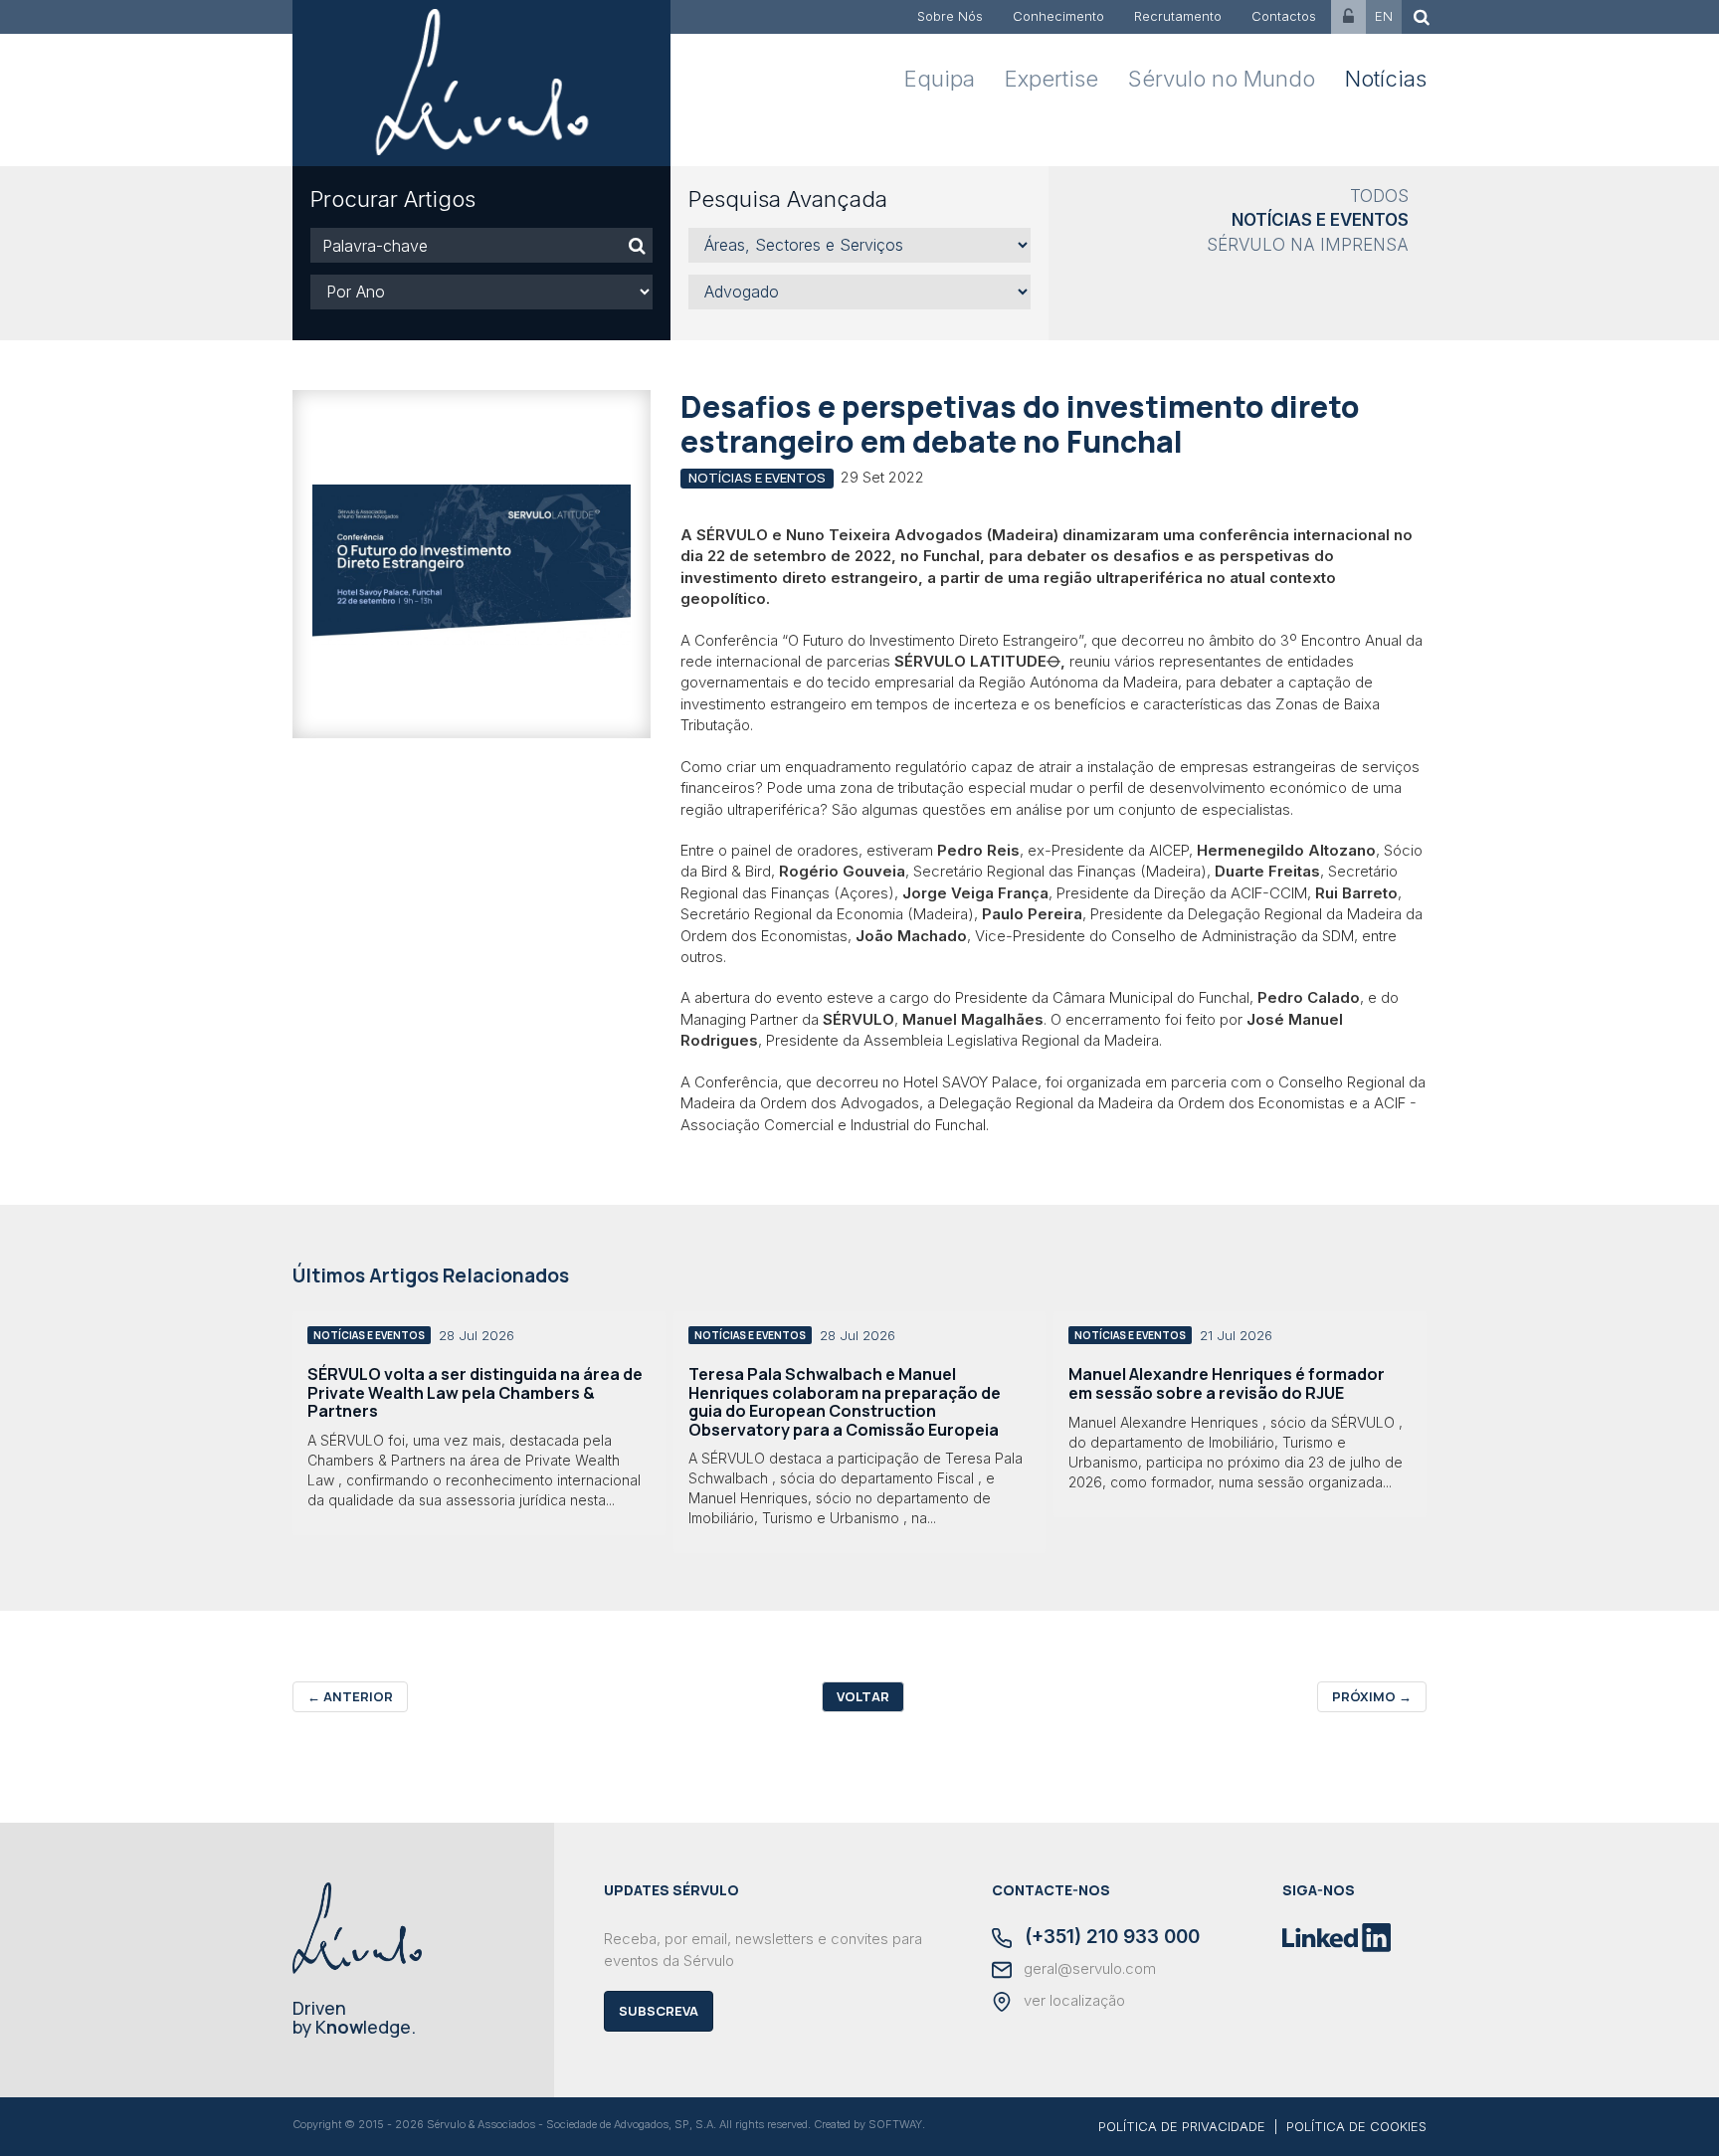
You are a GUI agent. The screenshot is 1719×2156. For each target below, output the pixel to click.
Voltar (863, 1696)
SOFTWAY (895, 2124)
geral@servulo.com (1088, 1969)
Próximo (1372, 1696)
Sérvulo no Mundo (1222, 79)
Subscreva (659, 2011)
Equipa (940, 79)
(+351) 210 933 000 (1110, 1938)
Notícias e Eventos (1320, 220)
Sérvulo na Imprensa (1308, 245)
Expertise (1051, 79)
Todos (1379, 196)
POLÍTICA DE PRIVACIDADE (1182, 2126)
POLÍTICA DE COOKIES (1356, 2126)
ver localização (1072, 2001)
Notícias (1386, 79)
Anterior (350, 1696)
